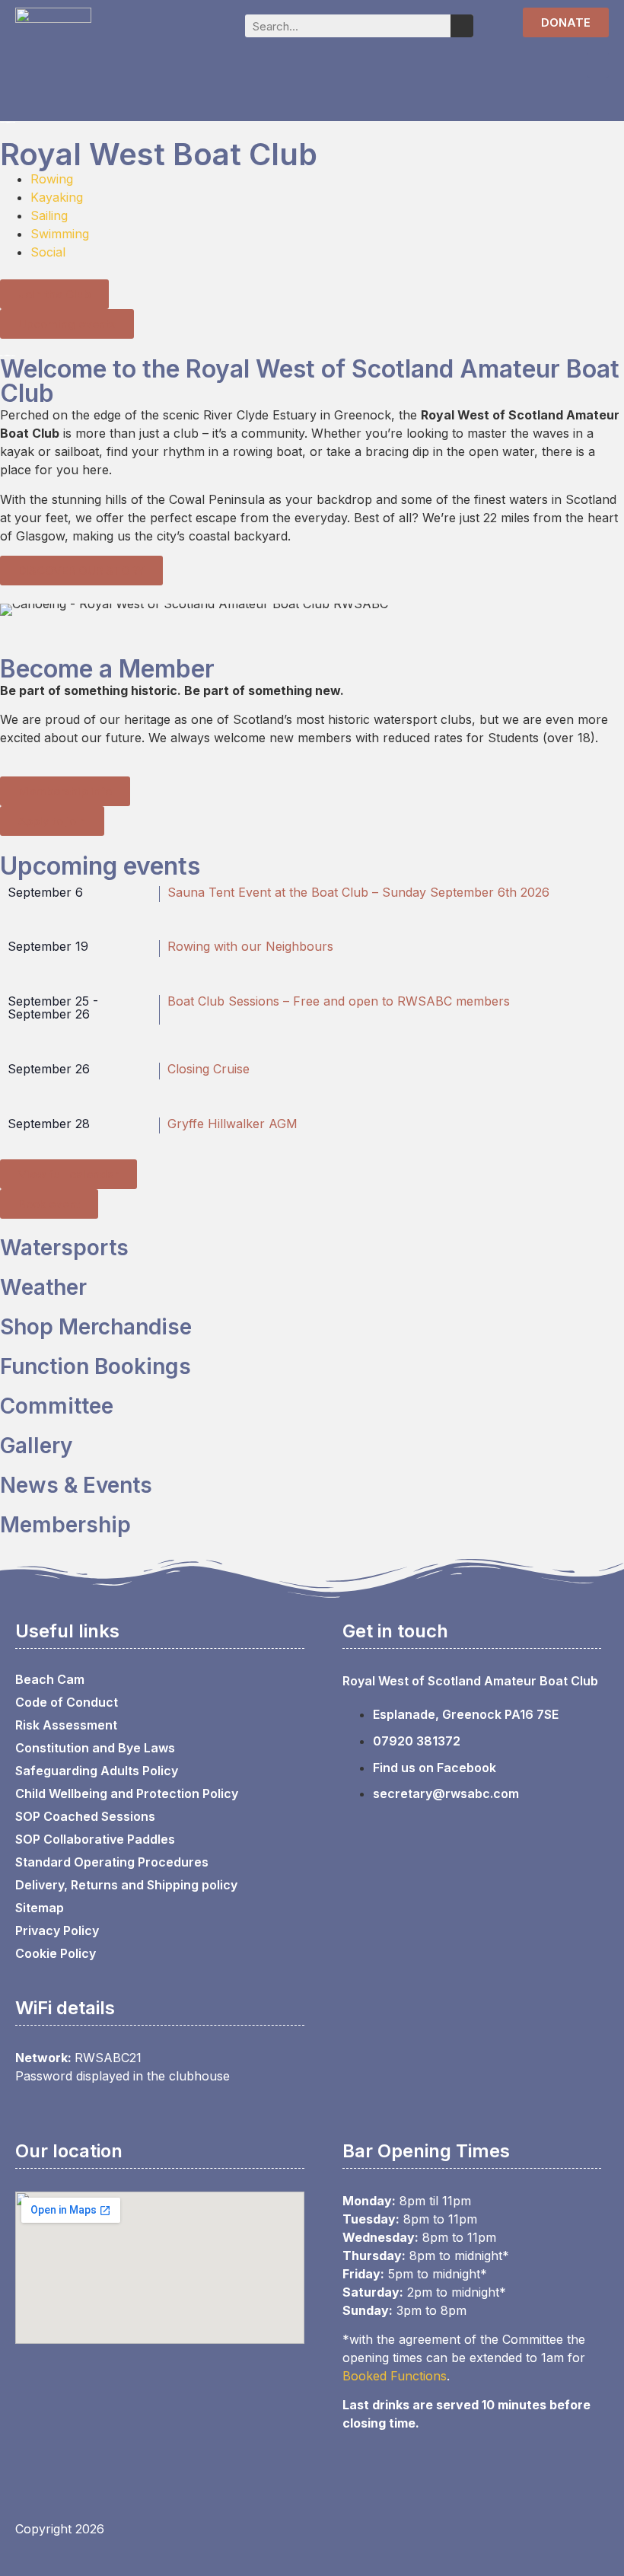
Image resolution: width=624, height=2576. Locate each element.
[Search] (462, 26)
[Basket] (493, 24)
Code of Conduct (67, 1702)
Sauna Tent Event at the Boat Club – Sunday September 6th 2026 (358, 892)
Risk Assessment (66, 1725)
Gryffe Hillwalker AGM (232, 1124)
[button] (598, 65)
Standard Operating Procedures (112, 1862)
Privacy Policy (57, 1930)
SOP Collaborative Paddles (95, 1839)
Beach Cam (50, 1679)
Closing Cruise (209, 1069)
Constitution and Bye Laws (95, 1748)
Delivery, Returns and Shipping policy (126, 1885)
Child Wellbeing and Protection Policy (127, 1793)
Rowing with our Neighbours (250, 946)
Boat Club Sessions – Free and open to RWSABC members (339, 1001)
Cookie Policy (56, 1953)
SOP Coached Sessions (85, 1816)
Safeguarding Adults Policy (97, 1771)
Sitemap (40, 1908)
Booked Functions (395, 2376)
